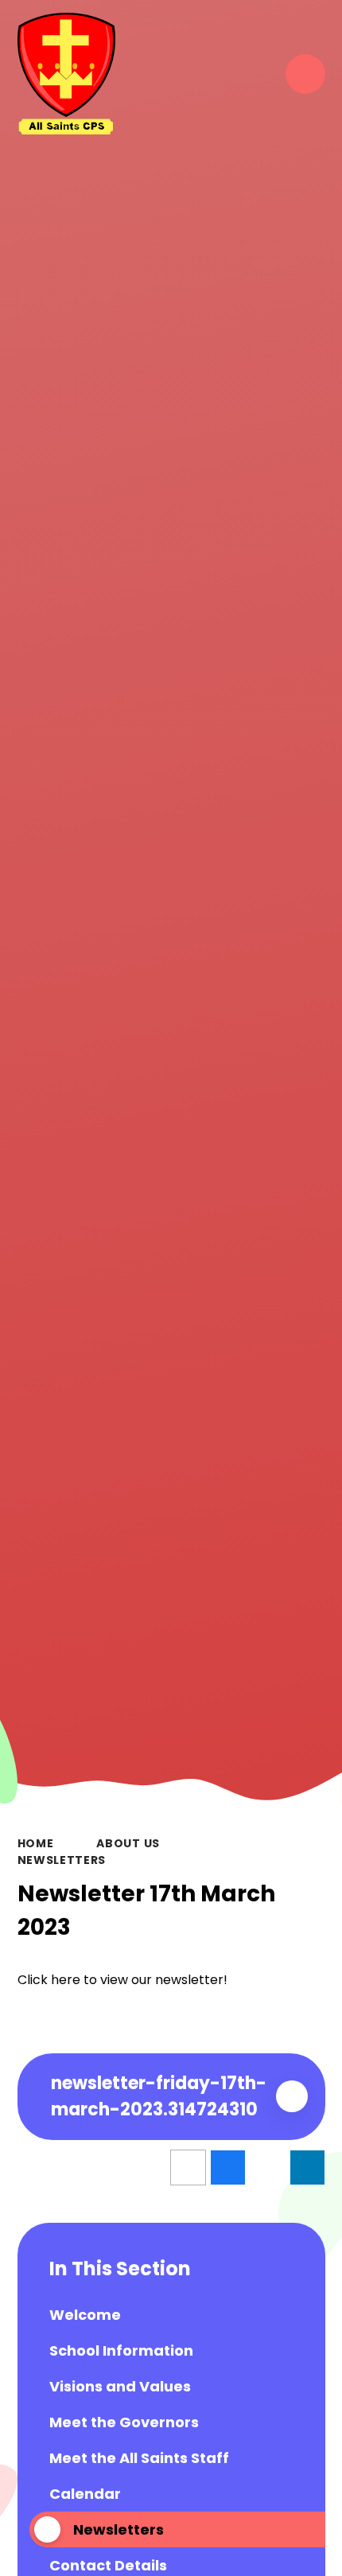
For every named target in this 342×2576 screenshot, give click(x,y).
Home (36, 1843)
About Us (128, 1843)
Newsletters (62, 1860)
